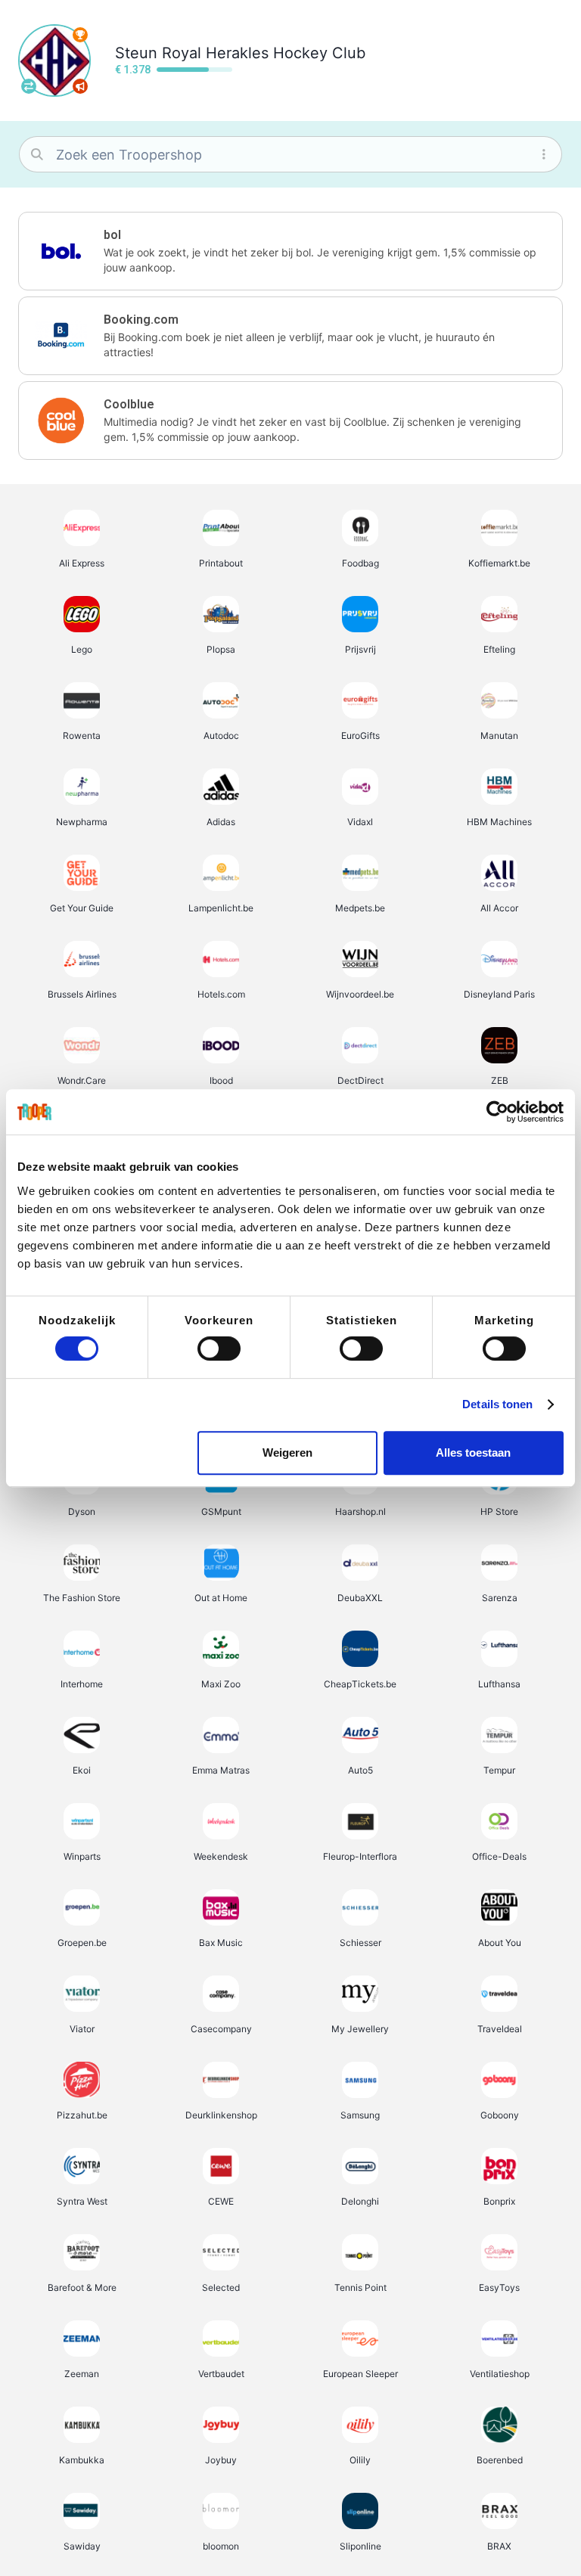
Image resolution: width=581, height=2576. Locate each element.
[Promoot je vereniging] (80, 86)
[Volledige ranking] (80, 35)
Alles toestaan (473, 1452)
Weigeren (287, 1452)
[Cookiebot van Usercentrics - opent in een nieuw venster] (497, 1112)
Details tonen (497, 1404)
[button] (290, 251)
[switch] (219, 1349)
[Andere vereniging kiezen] (29, 86)
